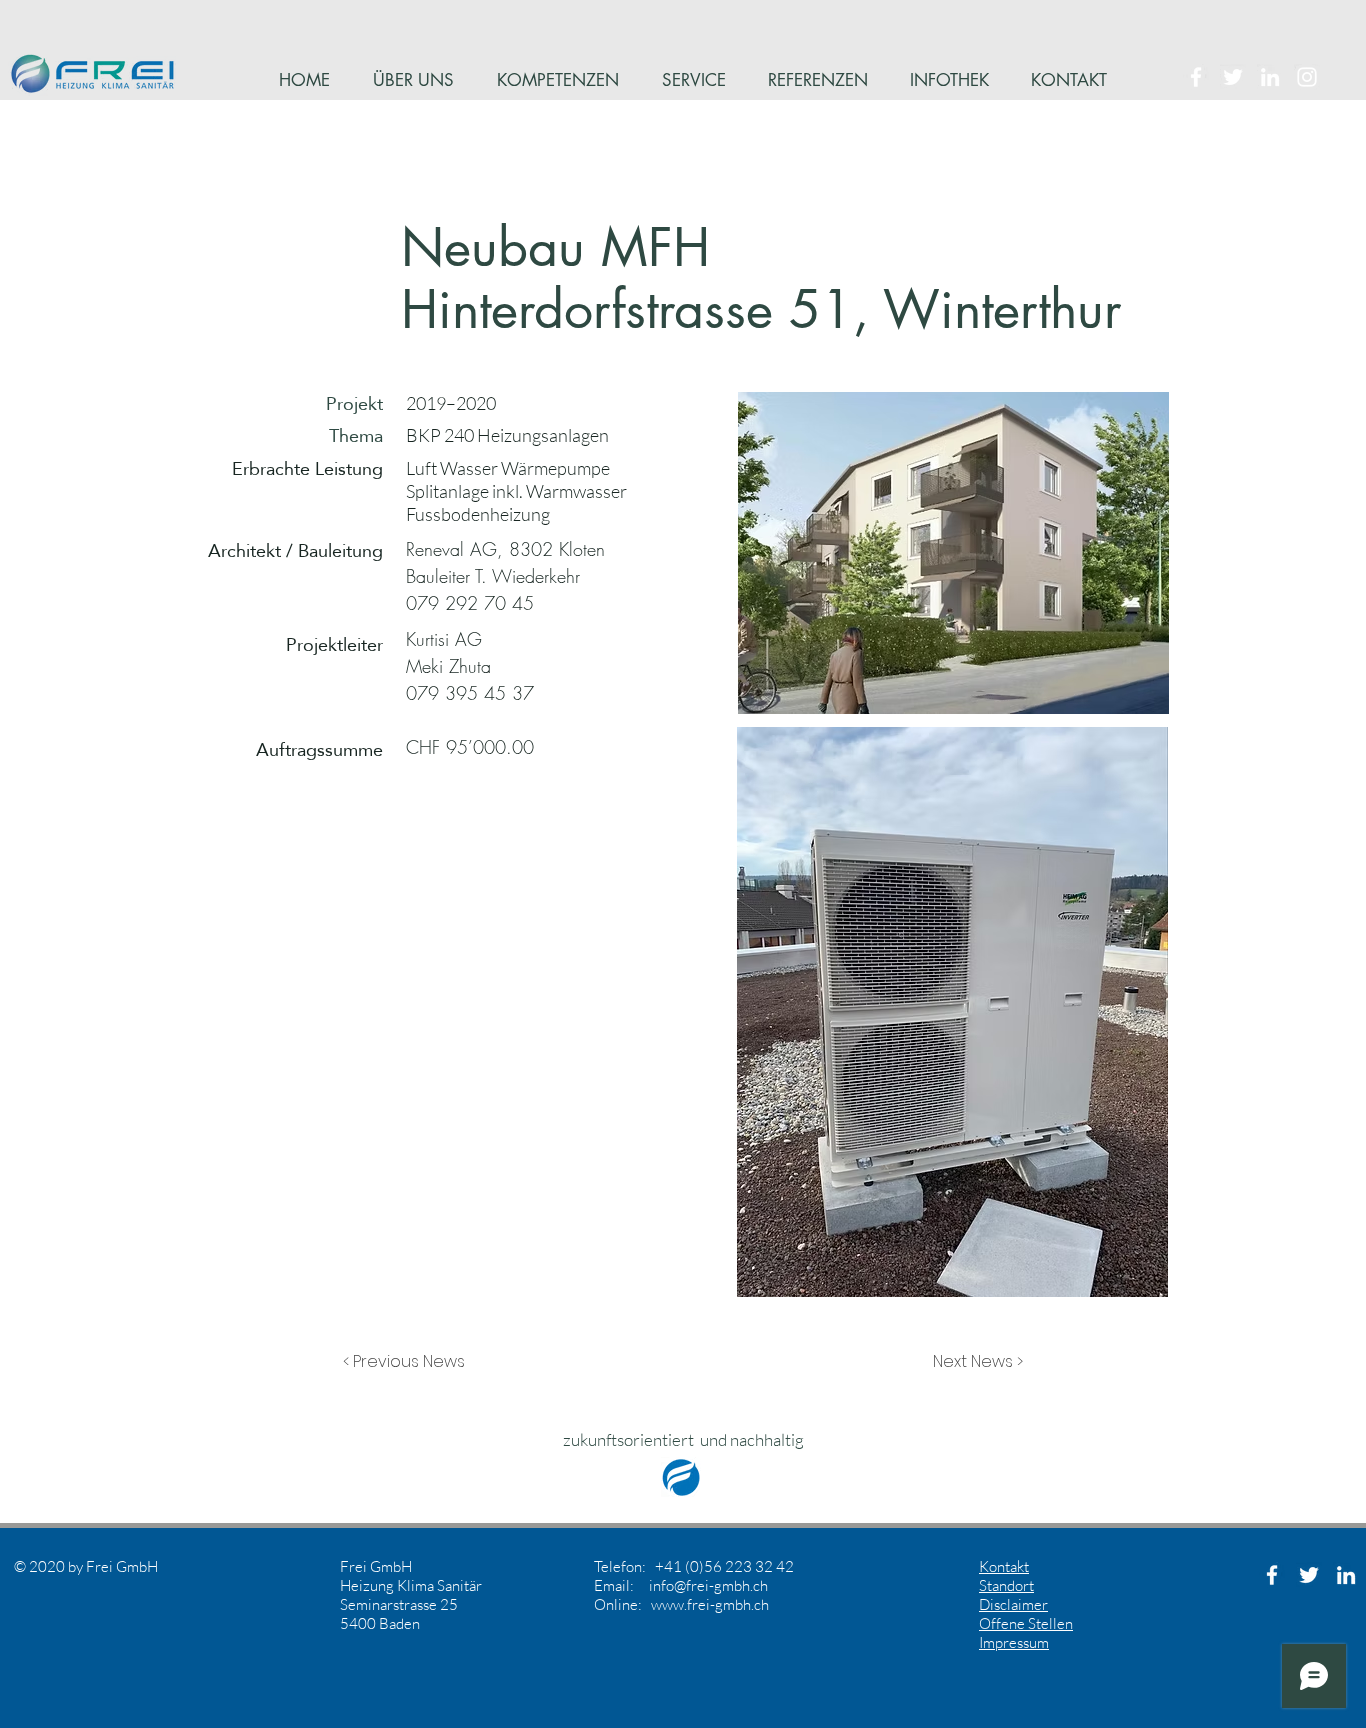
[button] (409, 1362)
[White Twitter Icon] (1233, 77)
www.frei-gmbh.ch (710, 1604)
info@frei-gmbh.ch (708, 1585)
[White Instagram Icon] (1307, 77)
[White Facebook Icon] (1196, 77)
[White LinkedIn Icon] (1270, 77)
